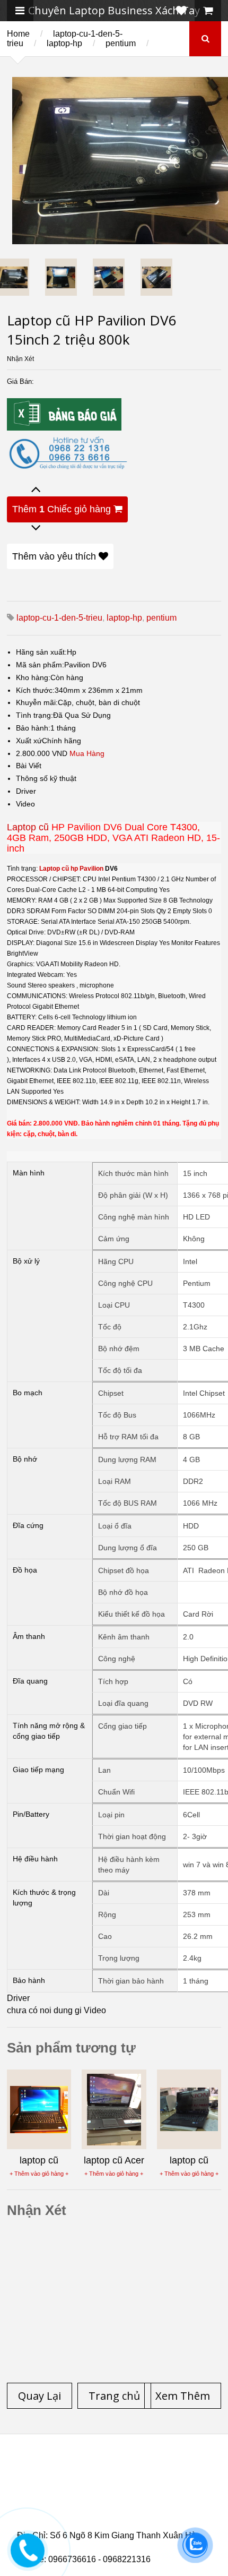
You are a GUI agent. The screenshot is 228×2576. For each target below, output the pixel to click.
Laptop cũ (28, 827)
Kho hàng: (33, 677)
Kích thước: (35, 690)
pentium (121, 43)
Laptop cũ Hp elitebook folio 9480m (144, 2488)
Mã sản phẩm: (40, 665)
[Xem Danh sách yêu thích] (181, 11)
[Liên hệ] (28, 2558)
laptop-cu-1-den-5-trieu (59, 618)
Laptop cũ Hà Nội (69, 2482)
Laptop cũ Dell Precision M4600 (96, 2495)
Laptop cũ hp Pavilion (71, 869)
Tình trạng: (34, 715)
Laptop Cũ (180, 2476)
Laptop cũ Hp (103, 2469)
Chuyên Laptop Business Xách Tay (114, 10)
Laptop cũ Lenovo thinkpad (89, 2476)
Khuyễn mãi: (37, 702)
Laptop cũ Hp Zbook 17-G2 (111, 2514)
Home (18, 34)
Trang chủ (36, 2469)
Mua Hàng (87, 753)
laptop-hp (64, 43)
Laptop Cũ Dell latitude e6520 (109, 2527)
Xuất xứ (29, 741)
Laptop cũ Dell (178, 2469)
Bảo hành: (33, 728)
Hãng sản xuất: (41, 652)
